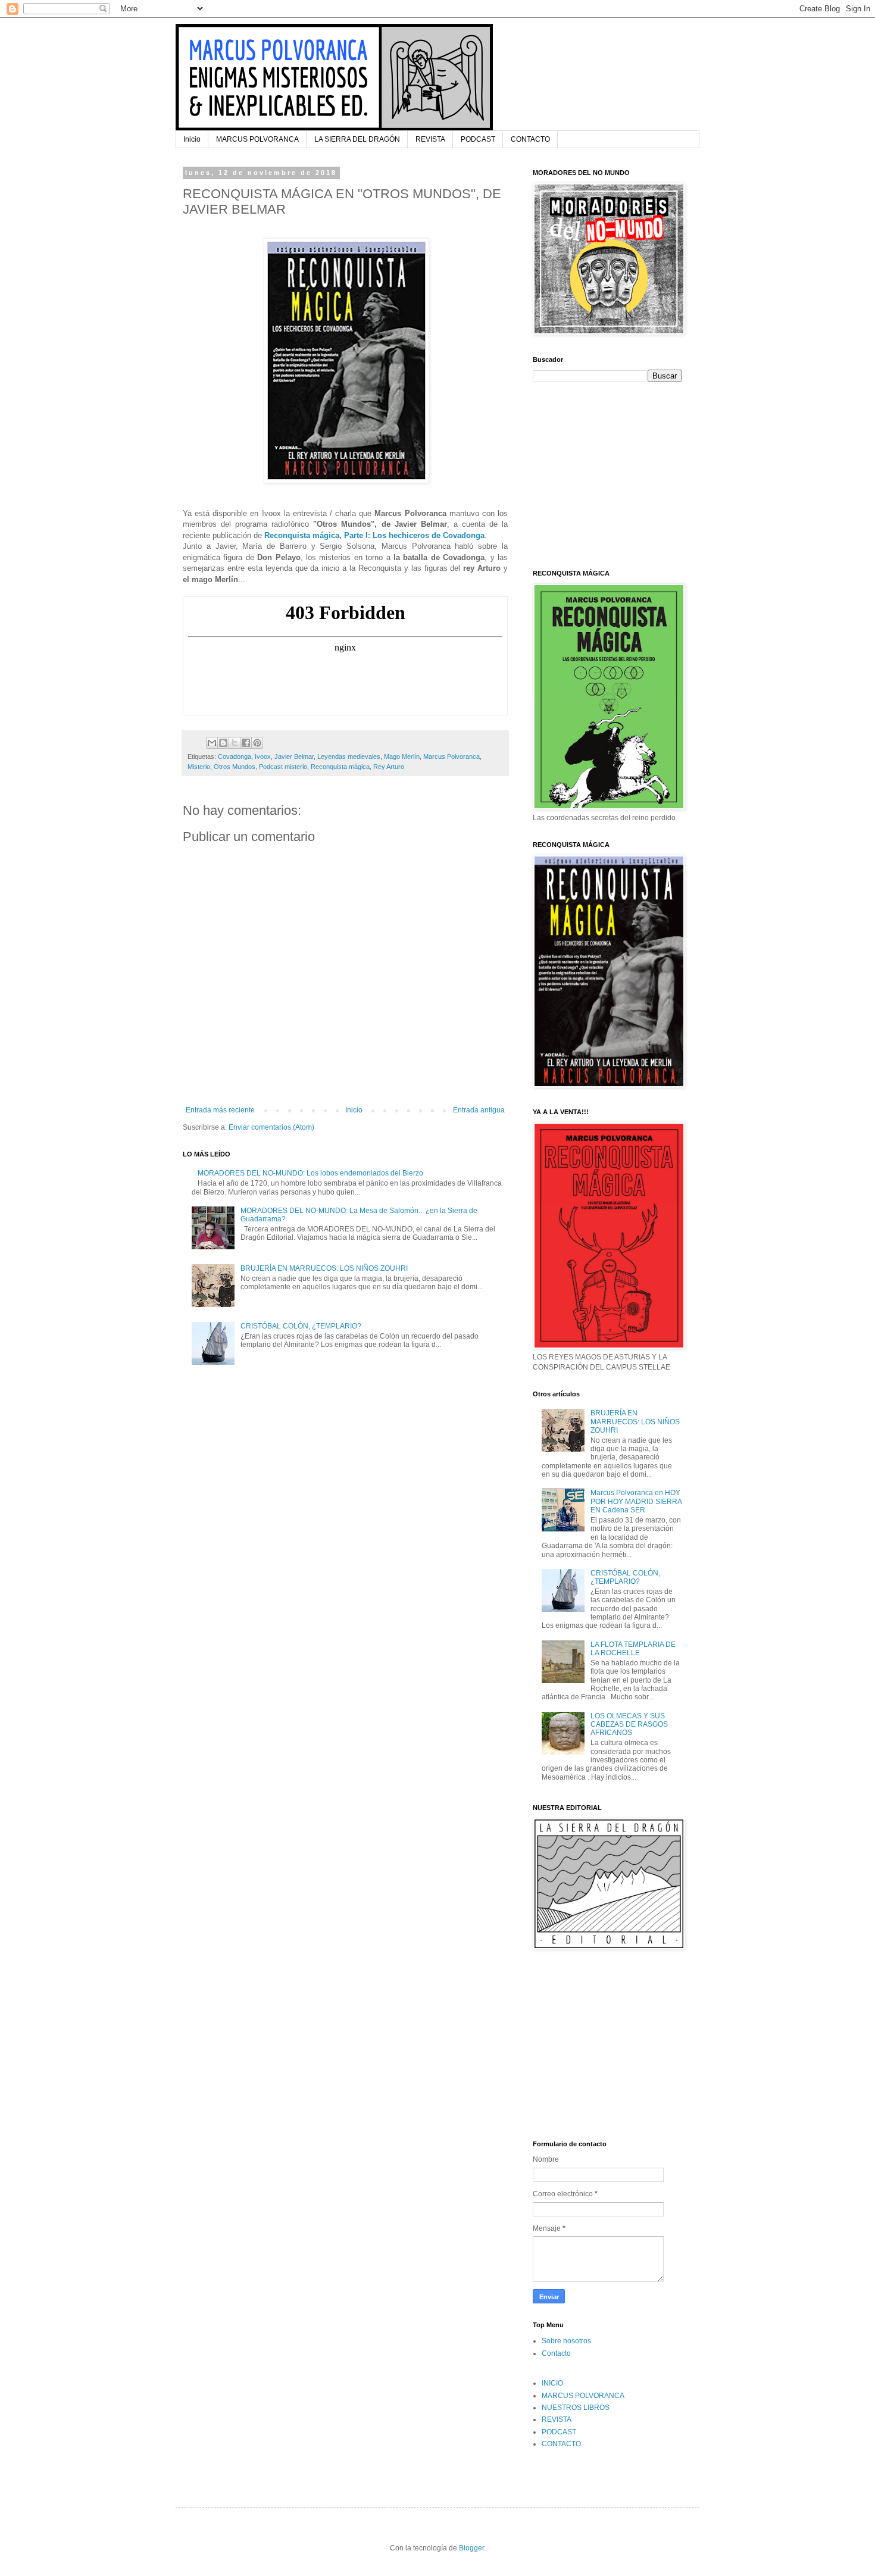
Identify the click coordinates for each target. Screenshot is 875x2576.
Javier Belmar (294, 756)
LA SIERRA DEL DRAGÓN (357, 139)
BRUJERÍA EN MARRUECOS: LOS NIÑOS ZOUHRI (324, 1268)
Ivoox (263, 756)
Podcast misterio (283, 767)
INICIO (552, 2383)
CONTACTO (530, 139)
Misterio (199, 767)
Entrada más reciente (220, 1110)
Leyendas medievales (349, 756)
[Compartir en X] (235, 743)
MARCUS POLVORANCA (257, 139)
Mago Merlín (402, 756)
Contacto (556, 2353)
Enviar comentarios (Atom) (271, 1127)
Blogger (471, 2548)
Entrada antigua (479, 1110)
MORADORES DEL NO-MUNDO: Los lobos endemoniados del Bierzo (310, 1173)
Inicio (192, 139)
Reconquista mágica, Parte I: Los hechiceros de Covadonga (374, 535)
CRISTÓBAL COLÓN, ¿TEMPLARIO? (301, 1326)
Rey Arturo (389, 767)
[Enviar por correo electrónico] (212, 743)
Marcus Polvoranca (451, 756)
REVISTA (430, 139)
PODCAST (478, 139)
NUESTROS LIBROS (576, 2408)
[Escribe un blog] (223, 743)
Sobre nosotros (566, 2341)
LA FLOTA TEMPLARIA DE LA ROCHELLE (633, 1649)
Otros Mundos (235, 767)
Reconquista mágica (340, 767)
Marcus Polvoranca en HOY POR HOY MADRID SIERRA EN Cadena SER (636, 1501)
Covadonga (235, 756)
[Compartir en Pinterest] (257, 743)
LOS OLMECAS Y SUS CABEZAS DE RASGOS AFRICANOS (629, 1725)
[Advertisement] (607, 474)
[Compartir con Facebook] (246, 743)
